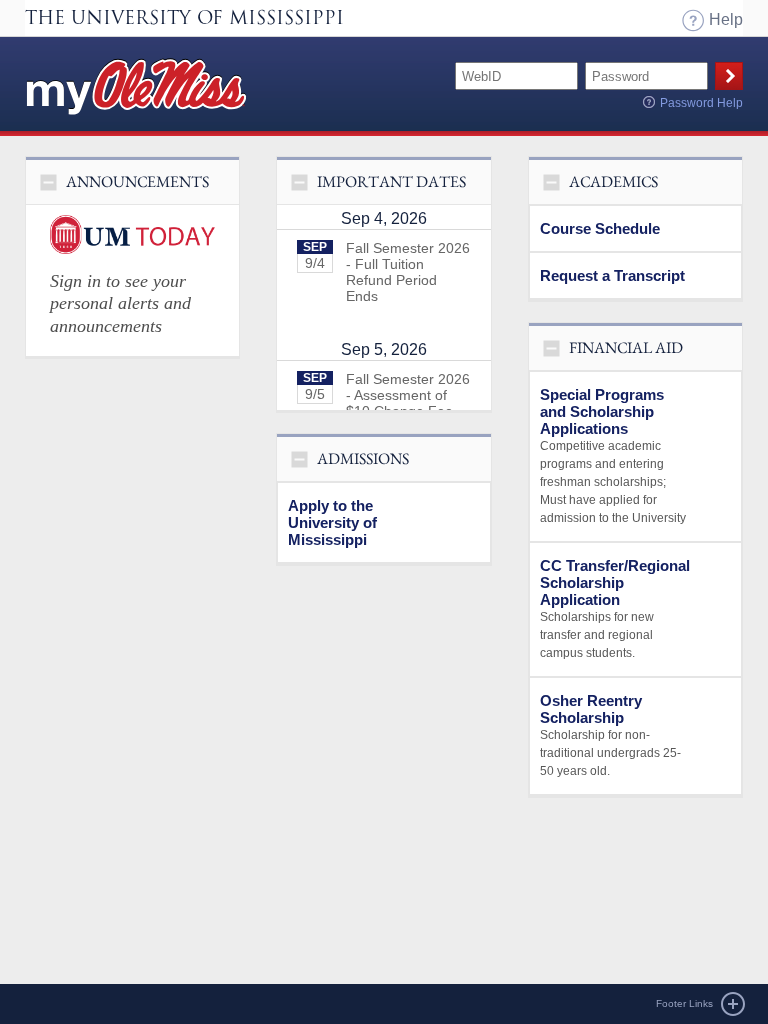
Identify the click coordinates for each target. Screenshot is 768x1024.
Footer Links (684, 1003)
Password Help (701, 103)
